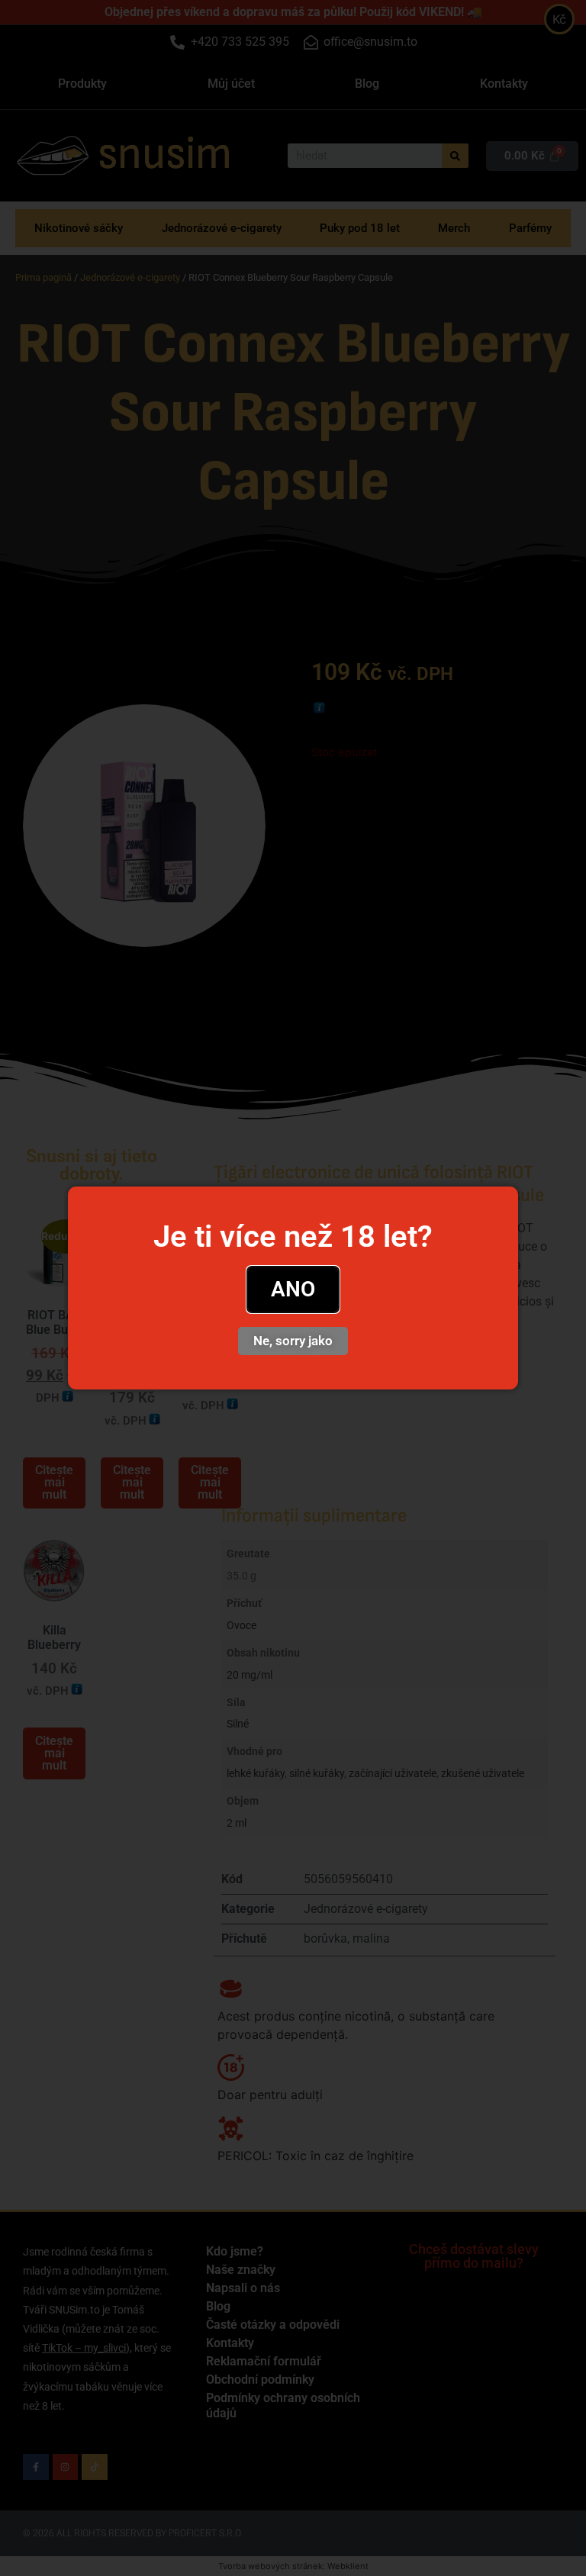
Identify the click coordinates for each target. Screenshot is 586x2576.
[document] (293, 1288)
